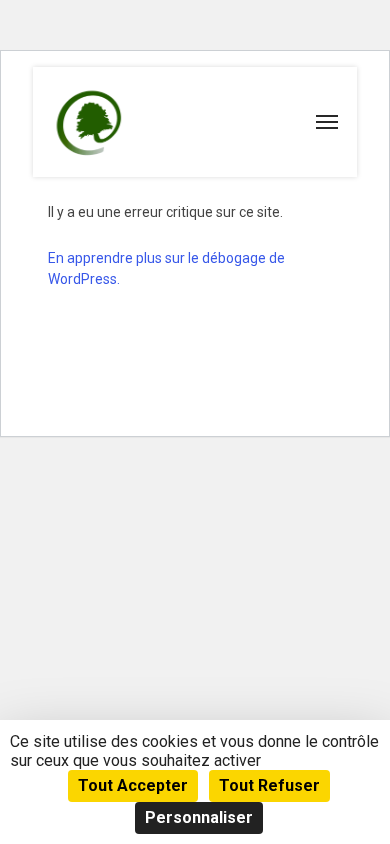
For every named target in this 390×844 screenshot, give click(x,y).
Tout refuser (269, 785)
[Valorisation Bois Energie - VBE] (86, 122)
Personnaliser (199, 817)
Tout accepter (133, 785)
